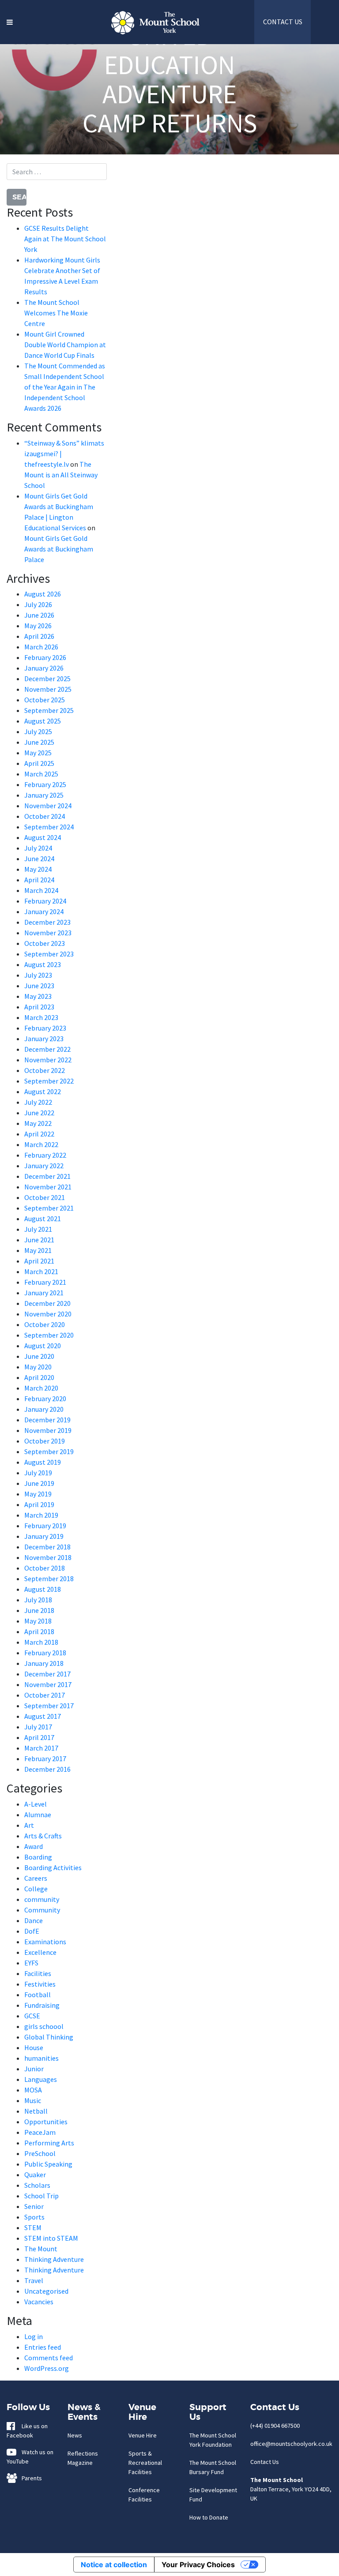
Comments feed (49, 2358)
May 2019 (38, 1494)
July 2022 (38, 1102)
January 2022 (44, 1166)
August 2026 (43, 594)
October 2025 (45, 700)
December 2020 (47, 1303)
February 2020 (45, 1399)
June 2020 (39, 1356)
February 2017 (45, 1759)
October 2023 (45, 943)
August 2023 (43, 964)
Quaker (35, 2175)
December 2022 (47, 1049)
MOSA (33, 2090)
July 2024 (38, 848)
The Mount (41, 2249)
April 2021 (39, 1261)
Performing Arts (49, 2143)
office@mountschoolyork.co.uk (291, 2444)
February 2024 (45, 901)
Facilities (38, 1973)
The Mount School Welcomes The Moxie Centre (56, 313)
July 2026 (38, 604)
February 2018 (45, 1653)
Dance (34, 1920)
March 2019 (41, 1515)
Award (34, 1846)
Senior (34, 2206)
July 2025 (38, 731)
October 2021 (45, 1197)
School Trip (41, 2196)
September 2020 (49, 1335)
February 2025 (45, 784)
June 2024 (39, 859)
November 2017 (48, 1684)
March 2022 (41, 1144)
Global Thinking (49, 2037)
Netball (36, 2111)
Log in (34, 2336)
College (36, 1889)
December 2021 (47, 1176)
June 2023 (39, 986)
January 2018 (44, 1663)
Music (33, 2100)
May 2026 (38, 626)
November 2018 (48, 1557)
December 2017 (47, 1674)
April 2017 (39, 1737)
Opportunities (46, 2122)
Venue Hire (143, 2435)
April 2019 (39, 1504)
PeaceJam (40, 2132)
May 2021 (38, 1250)
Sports (34, 2217)
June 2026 (39, 615)
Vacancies (39, 2302)
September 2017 (49, 1706)
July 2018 (38, 1600)
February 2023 (45, 1028)
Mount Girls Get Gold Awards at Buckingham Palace (59, 549)
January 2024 (44, 911)
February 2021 (45, 1282)
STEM (33, 2227)
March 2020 (41, 1388)
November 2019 (48, 1430)
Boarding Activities (53, 1867)
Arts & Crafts (43, 1836)
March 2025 (41, 774)
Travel (34, 2280)
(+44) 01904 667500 (275, 2426)
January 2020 (44, 1409)
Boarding (38, 1857)
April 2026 (39, 636)
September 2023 (49, 954)
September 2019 (49, 1451)
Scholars (37, 2185)
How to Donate (209, 2517)
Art (29, 1825)
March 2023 (41, 1017)
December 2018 (47, 1547)
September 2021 (49, 1208)
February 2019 (45, 1526)
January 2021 (44, 1293)
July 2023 (38, 975)
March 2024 (41, 890)
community (42, 1899)
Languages (41, 2079)
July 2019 (38, 1473)
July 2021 (38, 1229)
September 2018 (49, 1579)
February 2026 (45, 657)
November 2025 (48, 689)
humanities (41, 2058)
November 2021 (48, 1187)
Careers (36, 1878)
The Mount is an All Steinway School (61, 475)
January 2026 (44, 668)
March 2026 (41, 647)
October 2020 (45, 1324)
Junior (34, 2069)
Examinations (45, 1942)
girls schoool (44, 2026)
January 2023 (44, 1039)
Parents (30, 2478)
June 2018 (39, 1610)
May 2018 (38, 1621)
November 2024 (48, 806)
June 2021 (39, 1240)
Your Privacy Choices (198, 2565)
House (34, 2047)
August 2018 (43, 1589)
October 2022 (45, 1070)
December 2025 (47, 679)
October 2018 (45, 1568)
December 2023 (47, 922)
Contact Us (265, 2462)
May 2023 (38, 996)
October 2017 (45, 1695)
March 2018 (41, 1642)
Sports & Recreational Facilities (145, 2463)
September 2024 (49, 827)
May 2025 (38, 753)
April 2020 (39, 1377)
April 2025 (39, 763)
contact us (283, 22)
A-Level (36, 1804)
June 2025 (39, 742)
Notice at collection (114, 2565)
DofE (32, 1931)
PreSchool (40, 2153)
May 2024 (38, 869)
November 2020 (48, 1314)
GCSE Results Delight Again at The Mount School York (65, 239)
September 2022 (49, 1081)
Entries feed (43, 2347)
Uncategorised (46, 2291)
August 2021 (43, 1219)
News (75, 2435)
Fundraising (42, 2005)
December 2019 (47, 1420)
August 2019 (43, 1462)
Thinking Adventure (54, 2259)
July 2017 (38, 1727)
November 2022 (48, 1060)
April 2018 (39, 1631)
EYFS (31, 1963)
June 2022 (39, 1113)
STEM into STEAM (51, 2238)
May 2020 (38, 1367)
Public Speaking (48, 2164)
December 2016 (47, 1769)
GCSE (32, 2016)
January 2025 (44, 795)
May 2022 (38, 1123)
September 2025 (49, 710)
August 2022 (43, 1091)
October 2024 (45, 816)
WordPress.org (47, 2368)
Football (38, 1995)
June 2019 (39, 1483)
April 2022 (39, 1134)
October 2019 (45, 1441)
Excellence (40, 1952)
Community (42, 1910)
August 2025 (43, 721)
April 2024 (39, 880)
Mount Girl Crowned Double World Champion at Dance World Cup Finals (65, 345)
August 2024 (43, 837)
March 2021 (41, 1271)
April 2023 (39, 1007)
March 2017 (41, 1748)
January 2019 (44, 1536)
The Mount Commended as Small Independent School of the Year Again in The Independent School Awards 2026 (65, 387)
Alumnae (38, 1815)
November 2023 (48, 933)
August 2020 (43, 1346)
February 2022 (45, 1155)
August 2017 (43, 1716)
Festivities (40, 1984)
